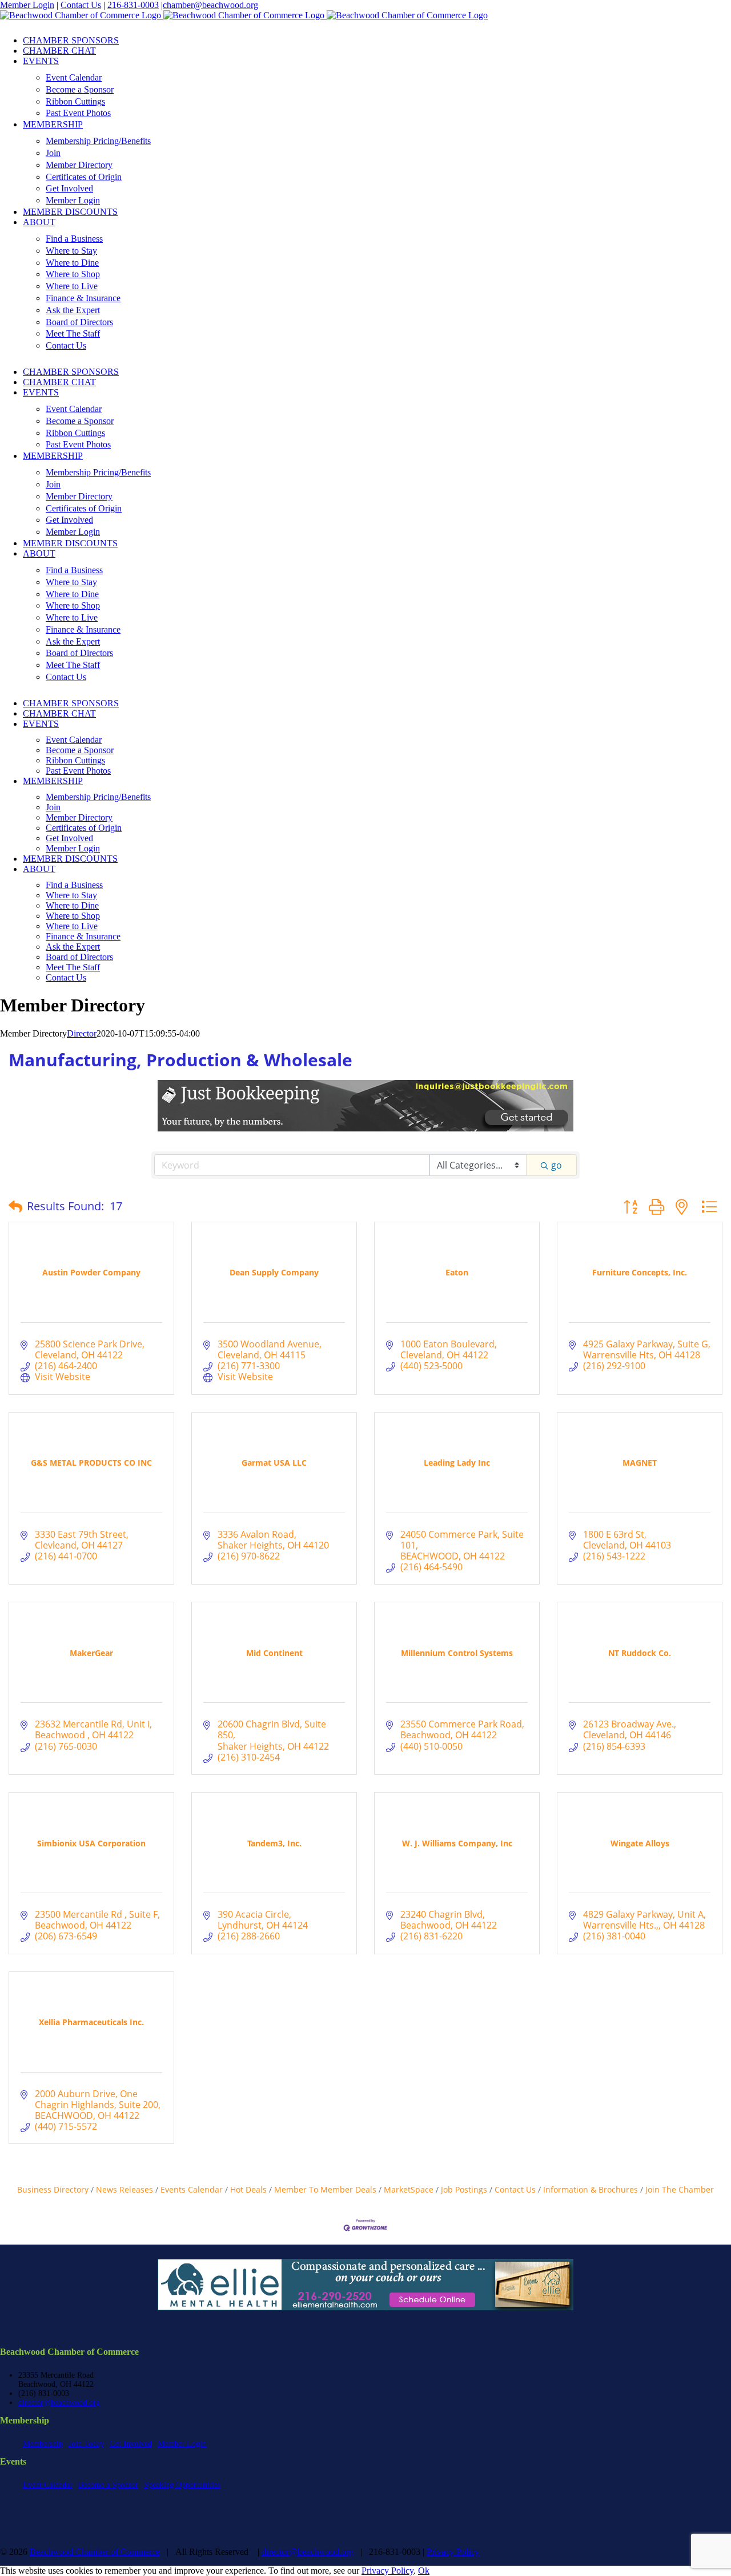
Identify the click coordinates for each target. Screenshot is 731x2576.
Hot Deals (248, 2189)
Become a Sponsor (108, 2485)
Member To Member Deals (325, 2189)
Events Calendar (192, 2189)
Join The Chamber (680, 2189)
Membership (43, 2444)
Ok (424, 2571)
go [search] (557, 1165)
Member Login (27, 5)
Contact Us (81, 5)
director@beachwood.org (59, 2403)
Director (82, 1033)
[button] (15, 1206)
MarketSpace (409, 2189)
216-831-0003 (133, 5)
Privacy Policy (453, 2552)
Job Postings (464, 2189)
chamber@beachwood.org (210, 5)
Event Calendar (48, 2485)
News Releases (124, 2189)
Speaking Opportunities (182, 2485)
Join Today (86, 2444)
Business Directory (53, 2189)
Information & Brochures (591, 2189)
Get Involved (131, 2444)
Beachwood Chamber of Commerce (95, 2552)
